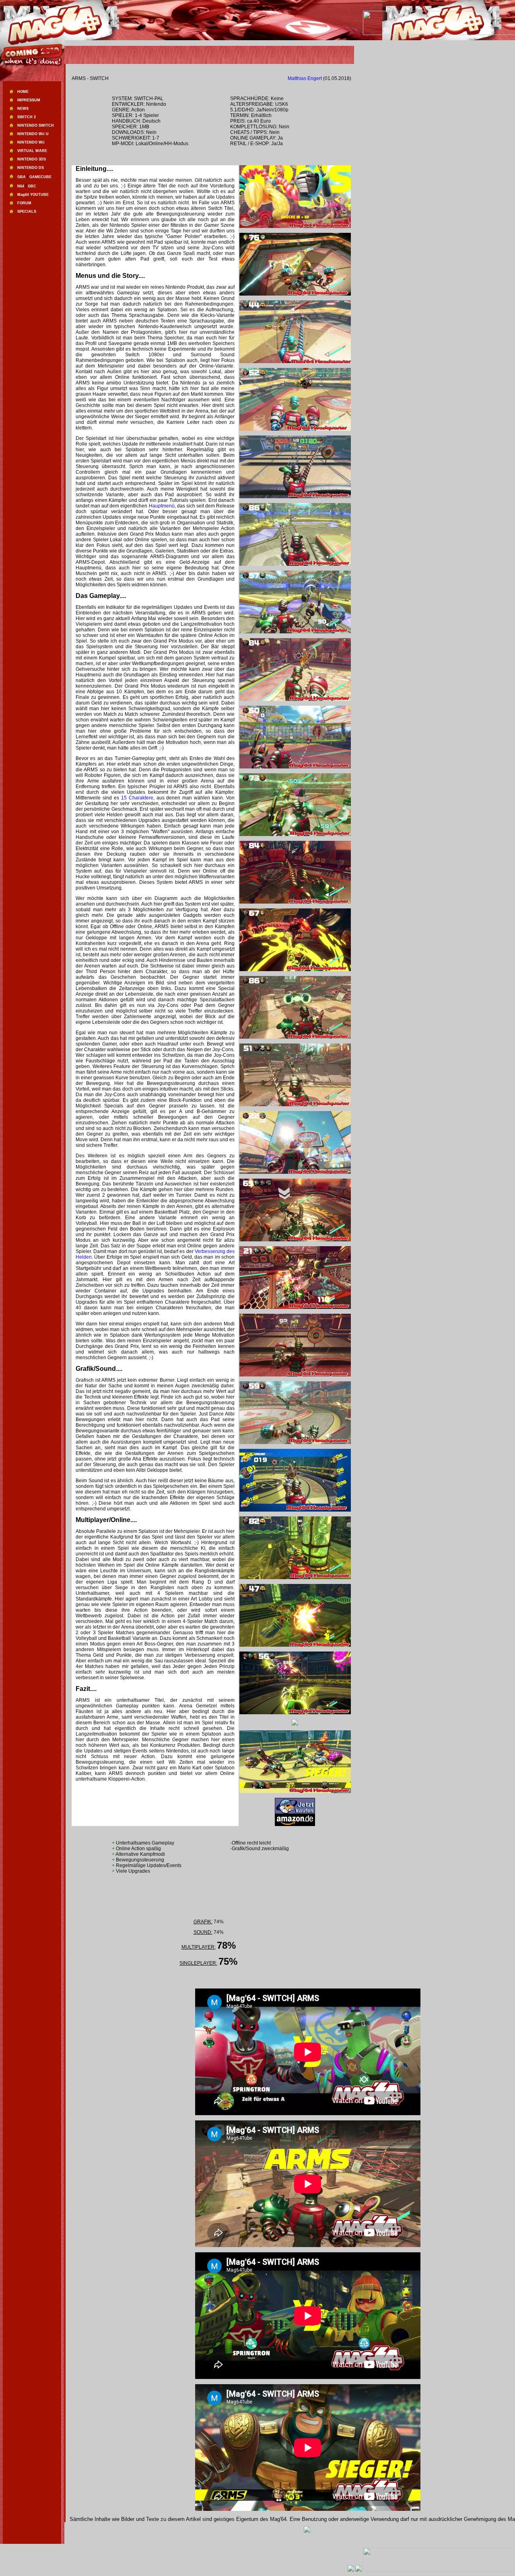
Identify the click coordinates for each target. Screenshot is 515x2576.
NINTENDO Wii (31, 142)
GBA (22, 177)
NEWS (23, 109)
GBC (32, 186)
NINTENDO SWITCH (36, 125)
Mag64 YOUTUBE (33, 195)
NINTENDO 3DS (32, 159)
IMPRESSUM (29, 100)
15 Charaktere (137, 798)
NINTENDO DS (31, 168)
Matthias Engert (305, 78)
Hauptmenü (162, 506)
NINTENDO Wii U (33, 134)
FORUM (24, 203)
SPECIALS (27, 212)
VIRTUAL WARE (32, 151)
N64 (21, 186)
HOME (23, 92)
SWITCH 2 (27, 117)
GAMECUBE (40, 177)
